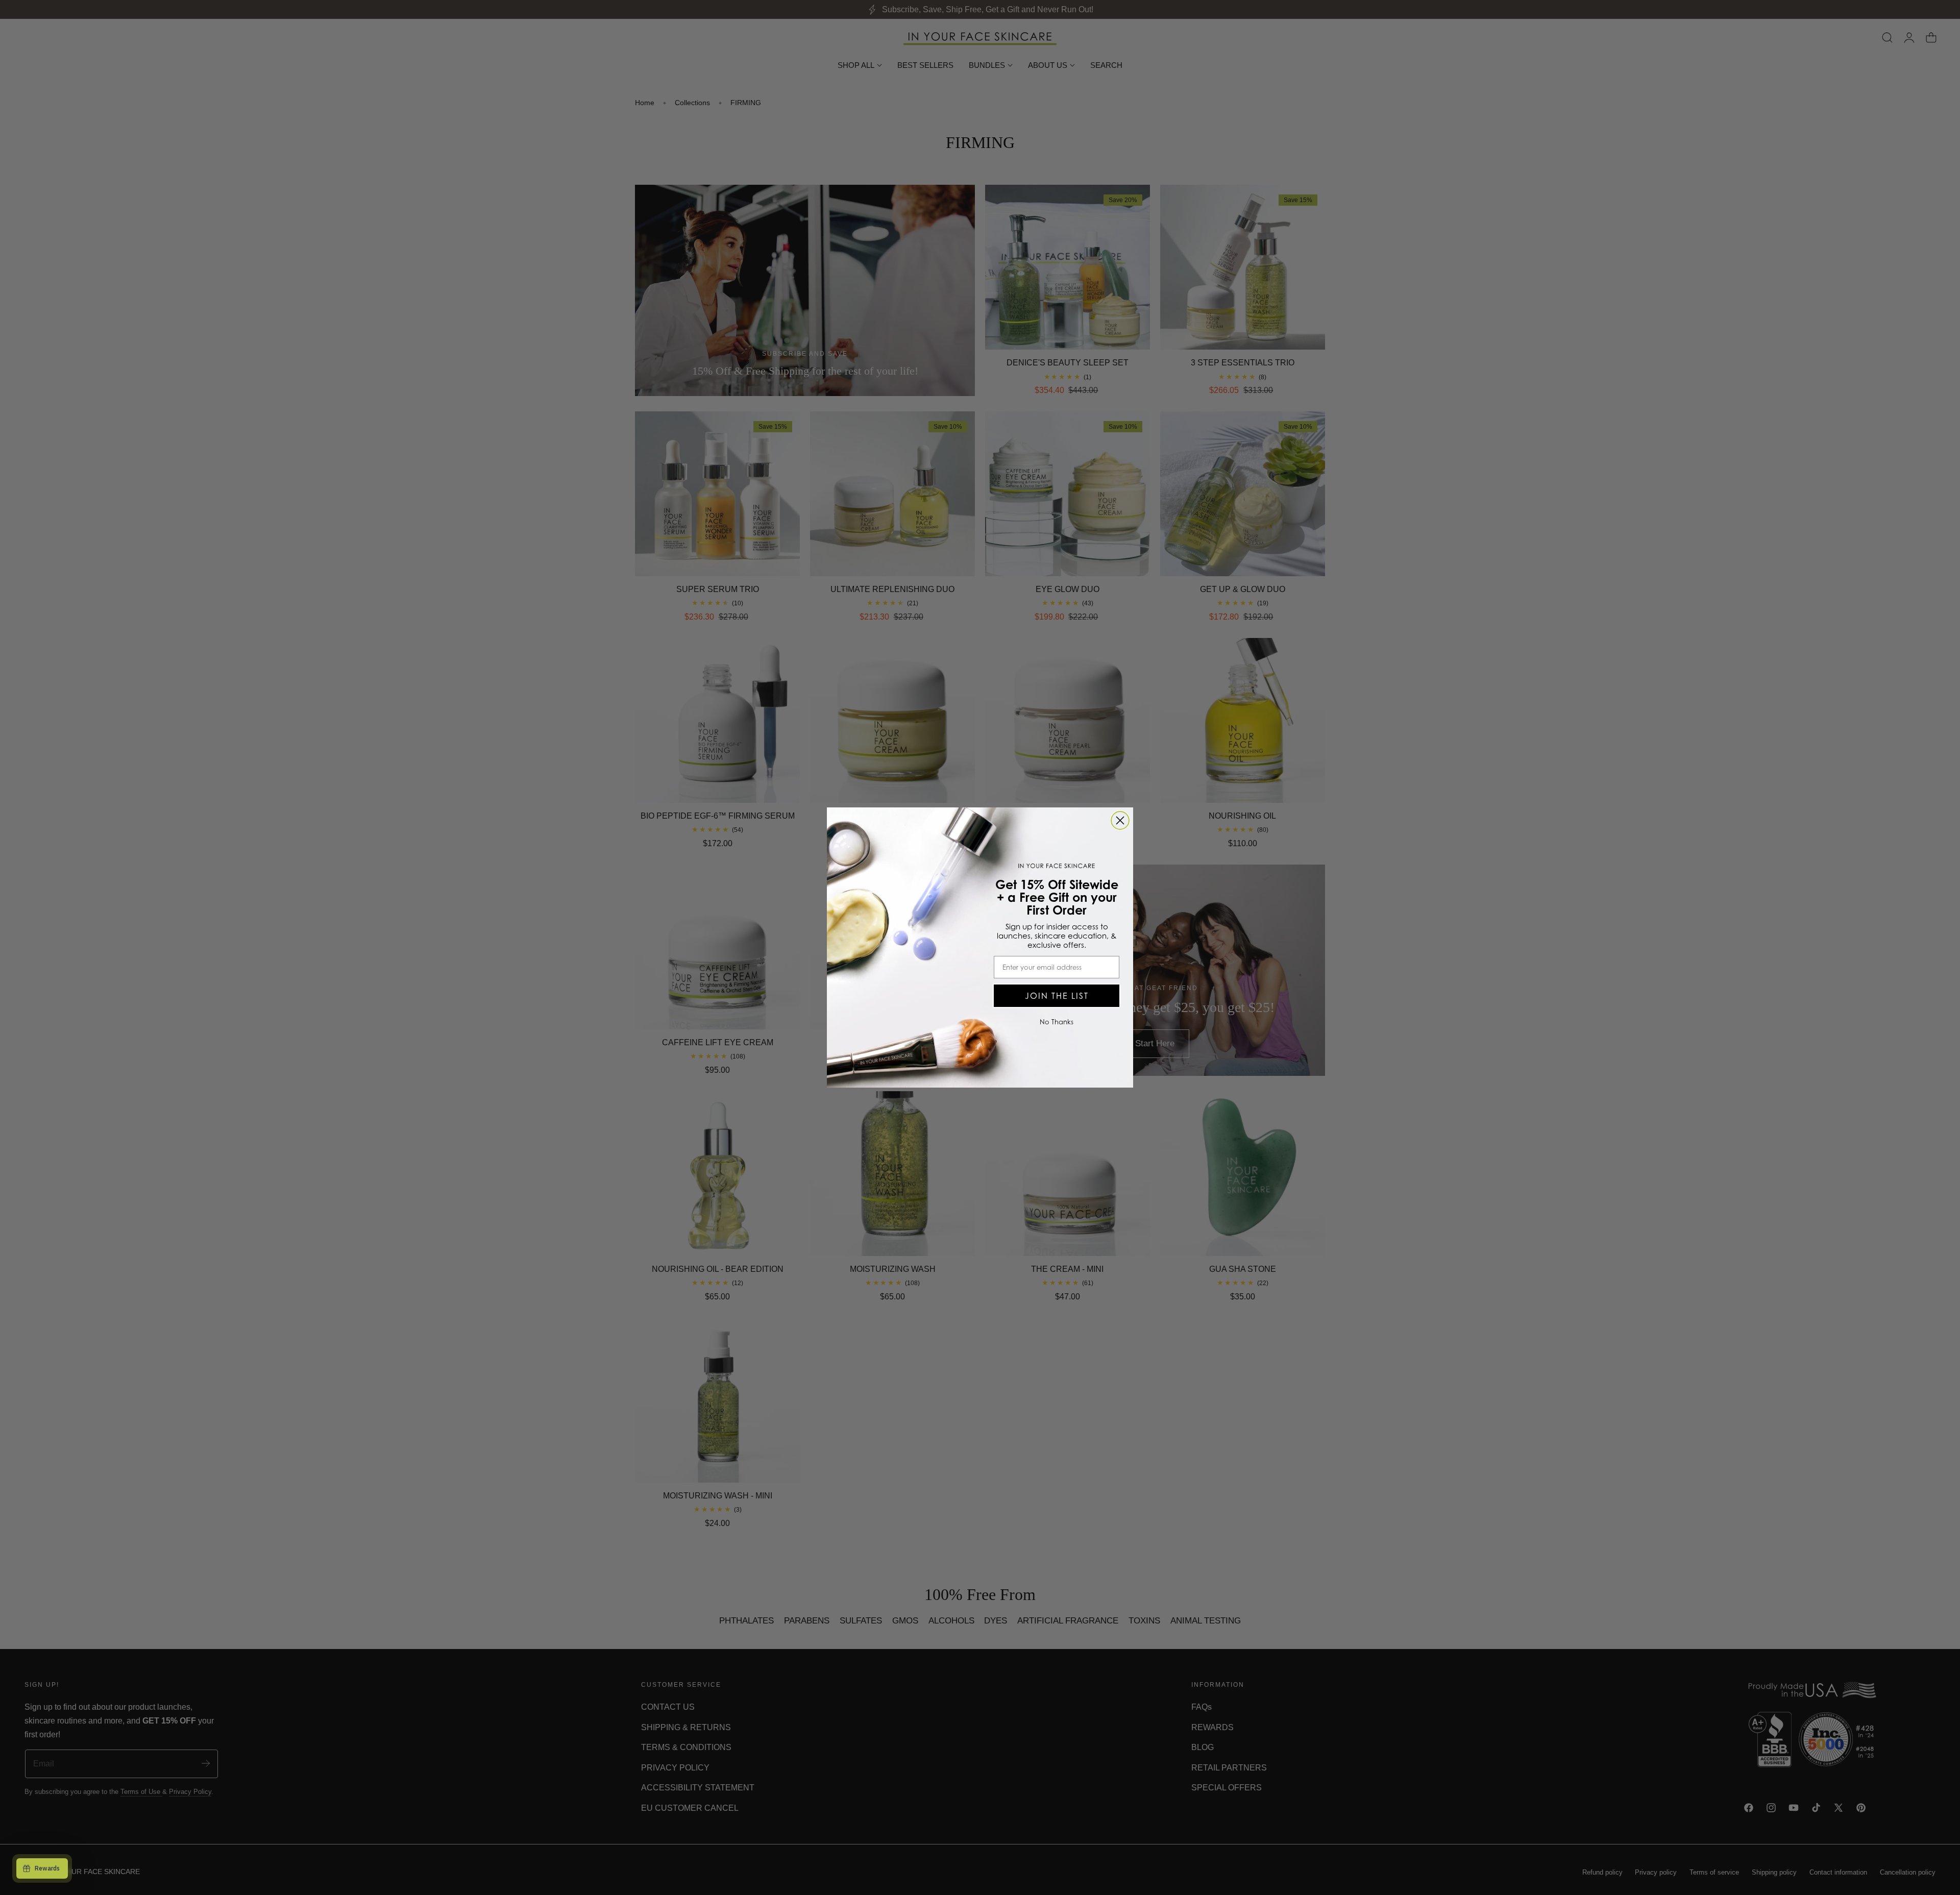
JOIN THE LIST (1057, 996)
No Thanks (1057, 1022)
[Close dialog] (1120, 820)
